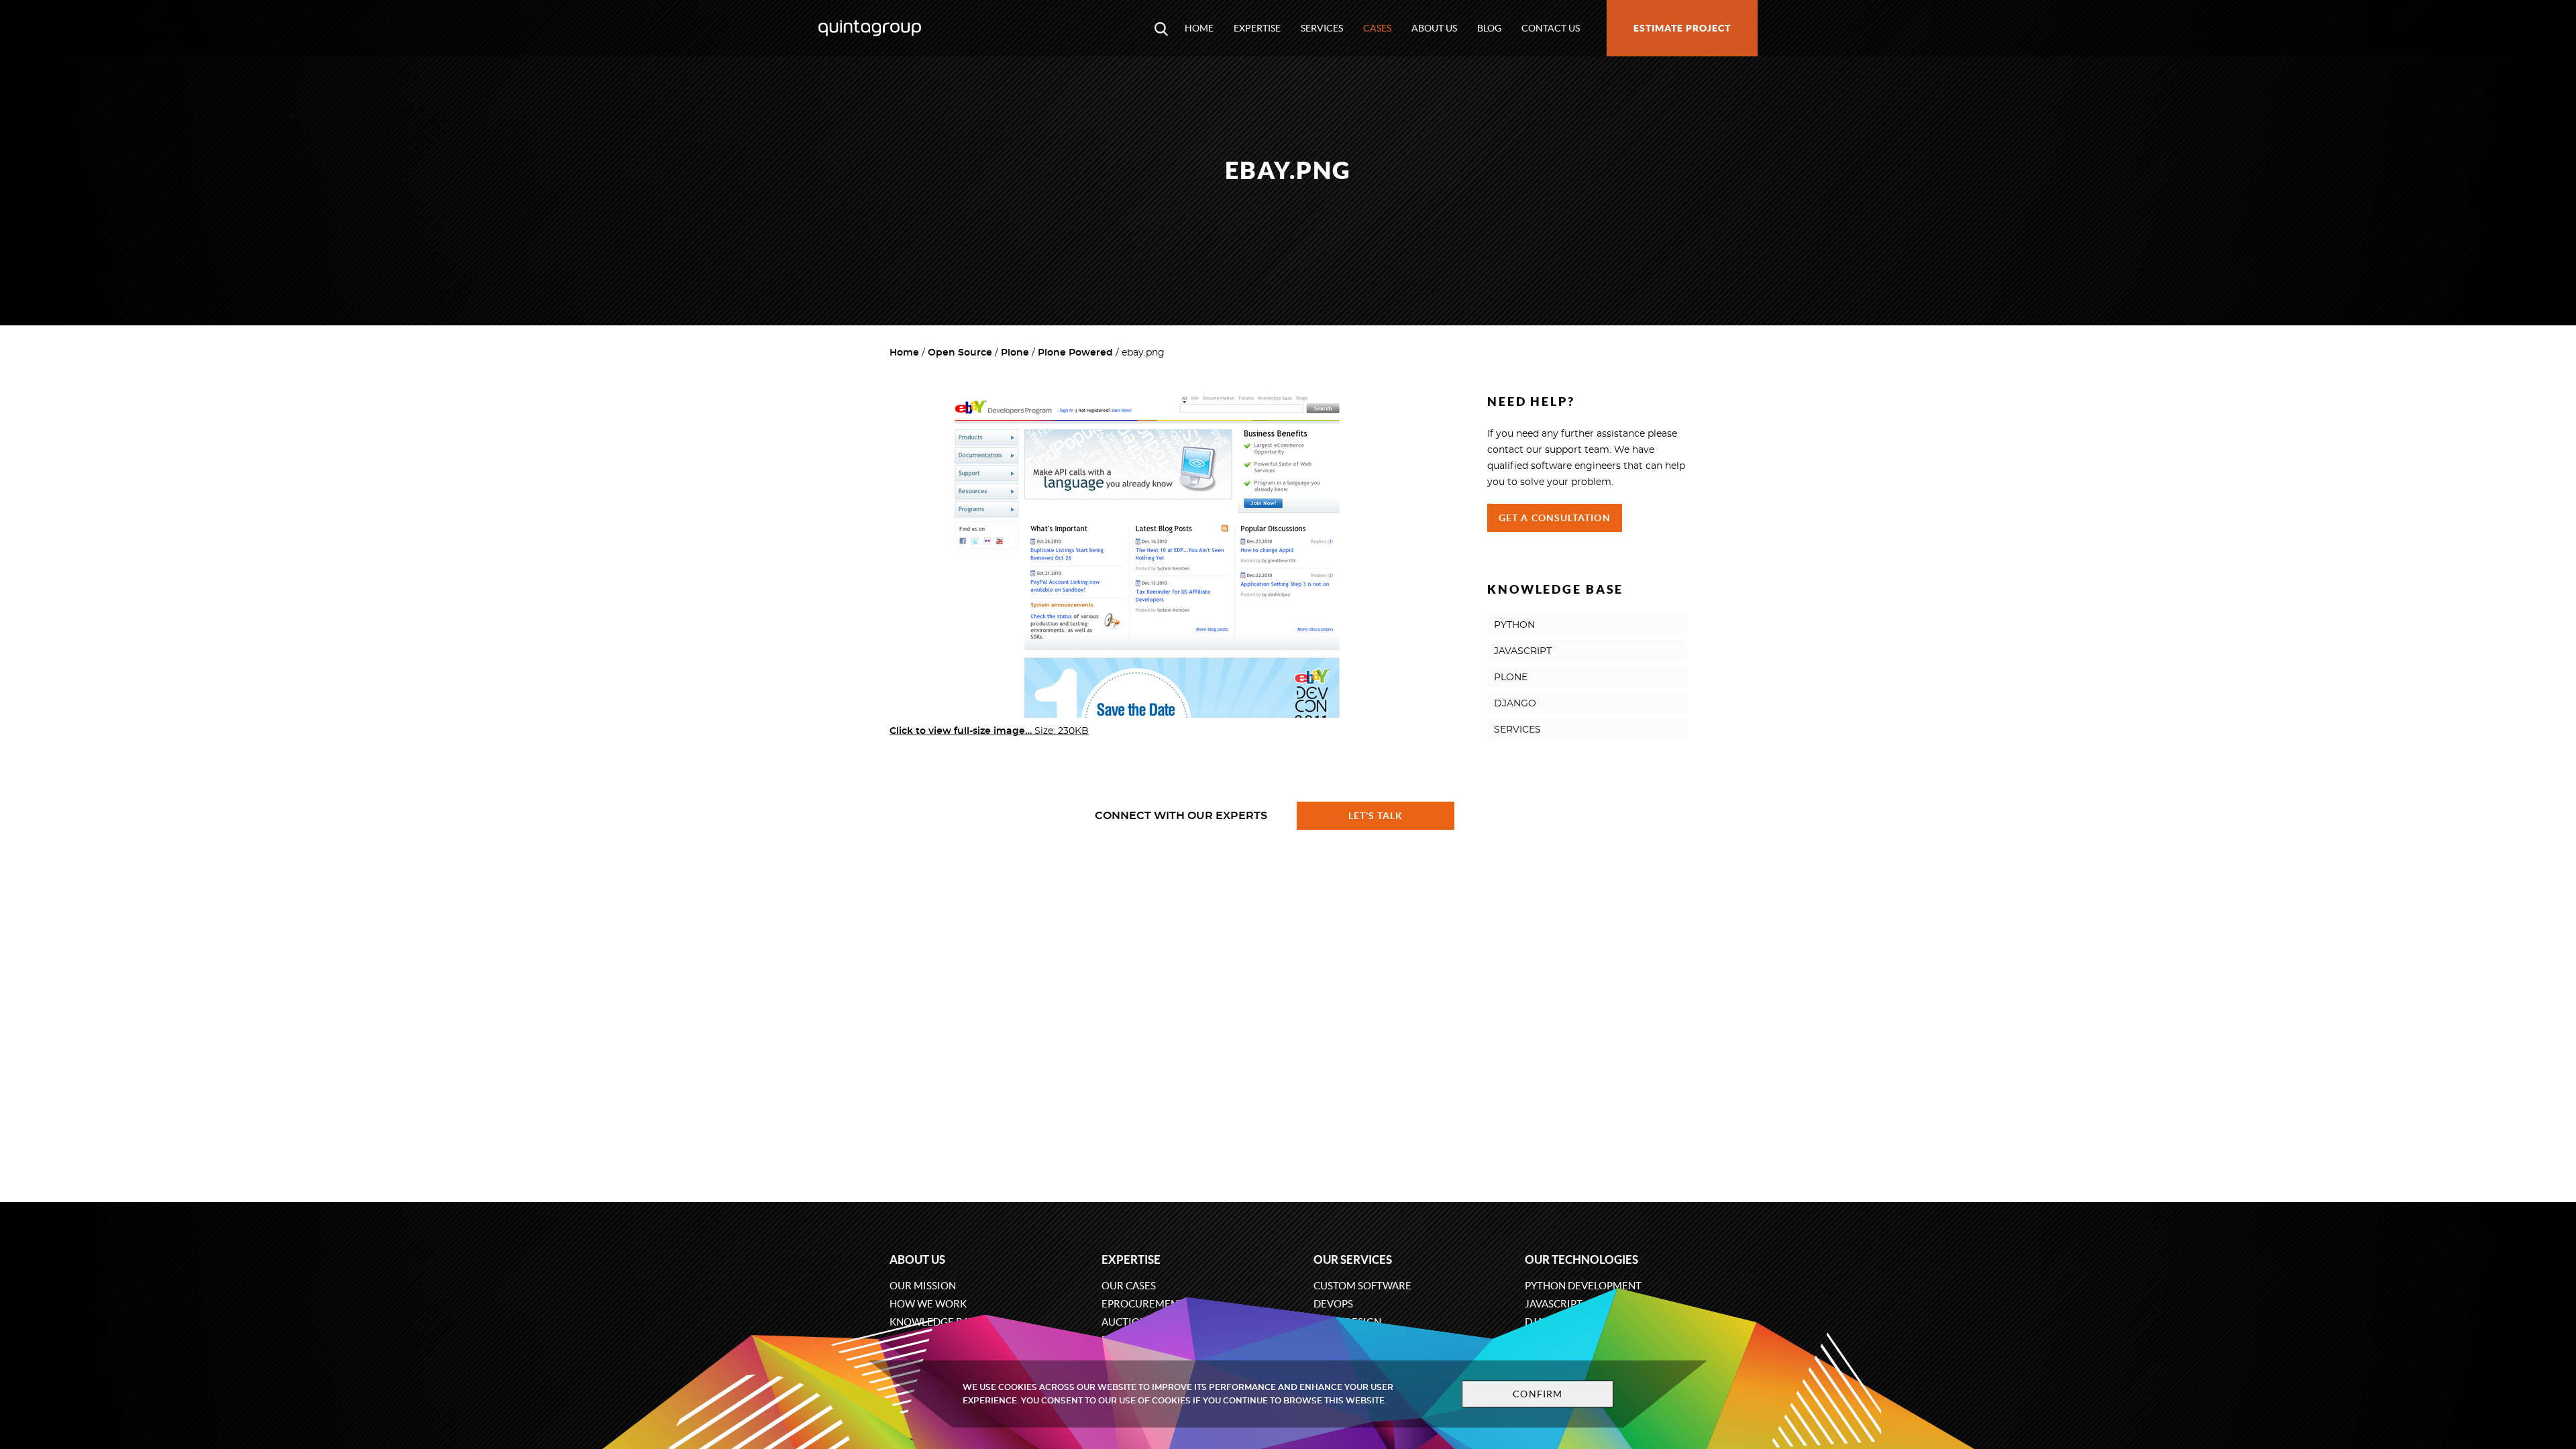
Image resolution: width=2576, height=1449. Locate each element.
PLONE (1511, 678)
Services (1322, 28)
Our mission (923, 1286)
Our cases (1129, 1286)
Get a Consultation (1555, 518)
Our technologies (1581, 1259)
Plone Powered (1075, 353)
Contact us (1551, 28)
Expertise (1257, 28)
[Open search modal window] (1161, 28)
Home (1199, 28)
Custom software (1362, 1286)
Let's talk (1376, 816)
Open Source (960, 353)
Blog (1489, 28)
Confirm (1538, 1394)
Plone (1015, 353)
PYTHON (1514, 625)
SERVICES (1517, 730)
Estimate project (1682, 28)
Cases (1377, 28)
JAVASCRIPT (1523, 651)
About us (1434, 28)
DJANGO (1515, 704)
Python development (1583, 1286)
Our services (1353, 1259)
